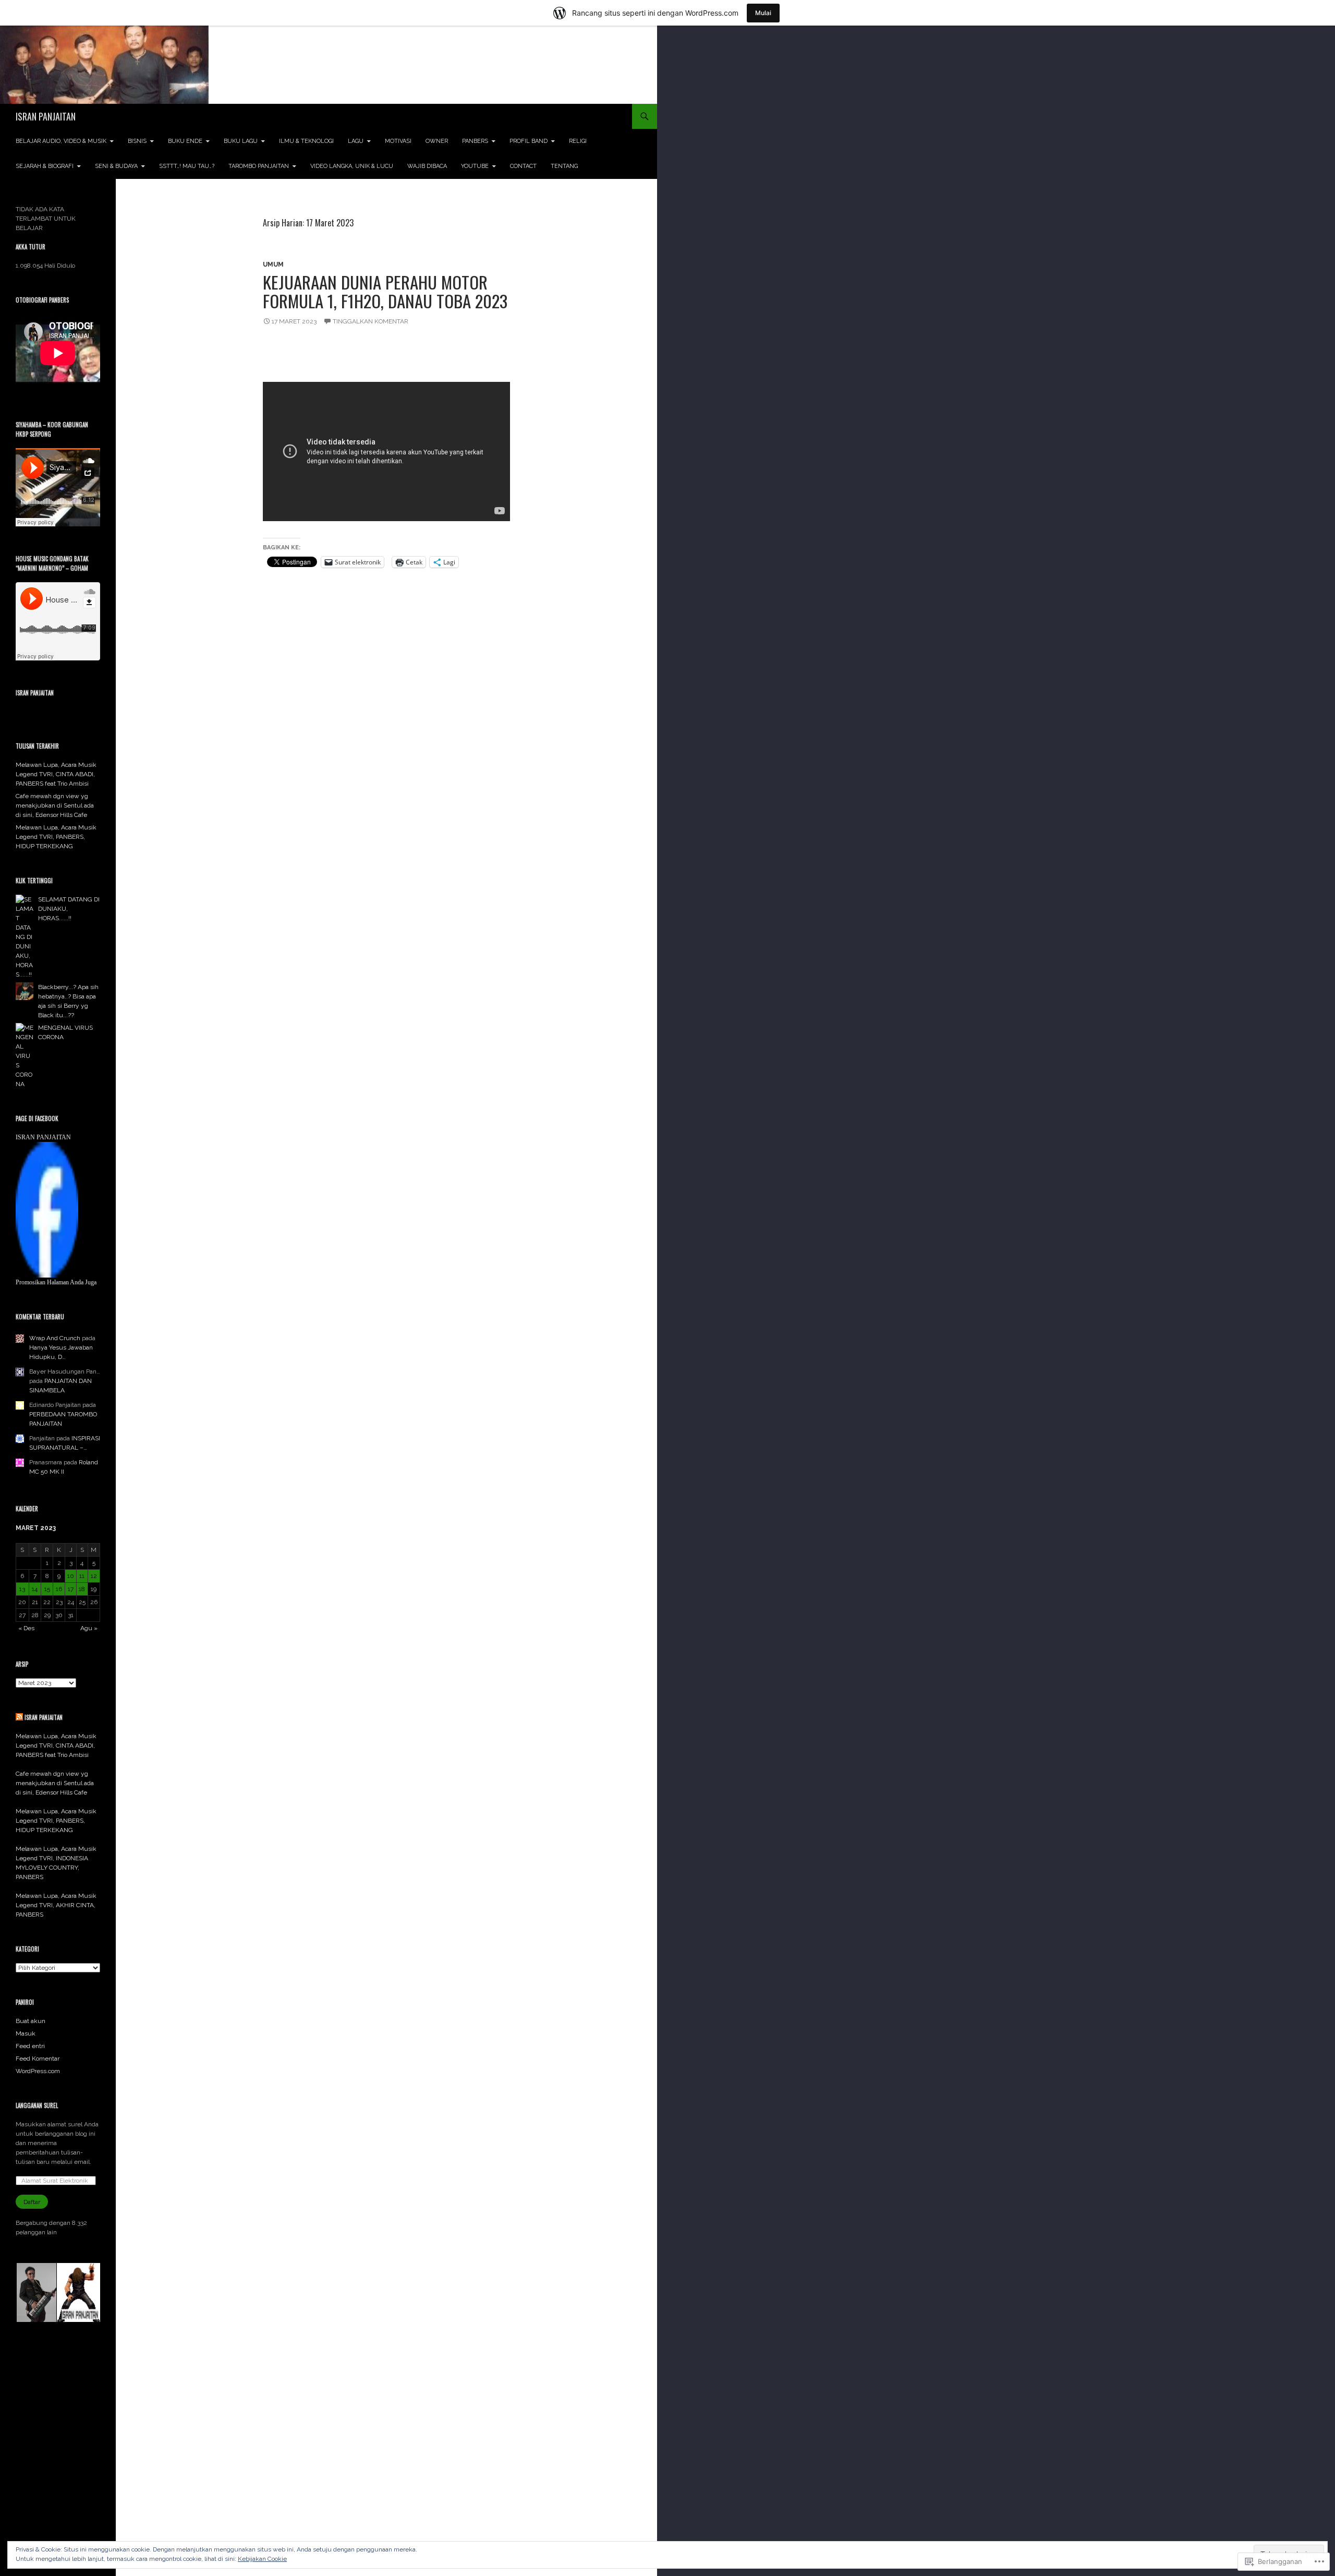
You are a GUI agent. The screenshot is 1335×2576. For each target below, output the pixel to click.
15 (47, 1589)
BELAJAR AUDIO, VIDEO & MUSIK (61, 141)
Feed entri (30, 2046)
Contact (523, 166)
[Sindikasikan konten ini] (19, 1717)
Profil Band (529, 141)
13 (22, 1589)
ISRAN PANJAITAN (46, 116)
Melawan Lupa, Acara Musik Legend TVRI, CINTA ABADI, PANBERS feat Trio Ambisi (56, 774)
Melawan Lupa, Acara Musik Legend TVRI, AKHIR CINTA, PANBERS (56, 1905)
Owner (437, 141)
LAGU (356, 141)
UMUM (273, 264)
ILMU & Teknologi (306, 141)
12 (94, 1576)
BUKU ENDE (185, 141)
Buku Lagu (241, 141)
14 (35, 1589)
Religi (578, 141)
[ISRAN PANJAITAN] (47, 1209)
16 (59, 1589)
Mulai (763, 13)
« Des (26, 1628)
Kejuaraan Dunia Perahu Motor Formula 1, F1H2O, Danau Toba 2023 (385, 291)
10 (71, 1576)
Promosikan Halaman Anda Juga (56, 1282)
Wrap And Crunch (55, 1338)
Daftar (32, 2202)
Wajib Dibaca (427, 166)
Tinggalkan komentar (371, 321)
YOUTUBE (475, 166)
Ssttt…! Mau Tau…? (187, 166)
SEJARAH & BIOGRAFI (45, 166)
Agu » (89, 1628)
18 (82, 1589)
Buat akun (31, 2021)
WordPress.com (38, 2071)
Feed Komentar (38, 2059)
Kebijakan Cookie (262, 2559)
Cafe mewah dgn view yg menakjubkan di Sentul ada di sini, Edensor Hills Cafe (55, 805)
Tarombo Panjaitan (259, 166)
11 (82, 1576)
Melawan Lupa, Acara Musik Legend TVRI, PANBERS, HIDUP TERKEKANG (56, 837)
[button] (36, 2293)
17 (71, 1589)
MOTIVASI (398, 141)
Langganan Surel (37, 2105)
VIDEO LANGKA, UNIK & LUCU (352, 166)
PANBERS (475, 141)
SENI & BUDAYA (116, 166)
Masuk (26, 2033)
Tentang (564, 166)
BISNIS (137, 141)
